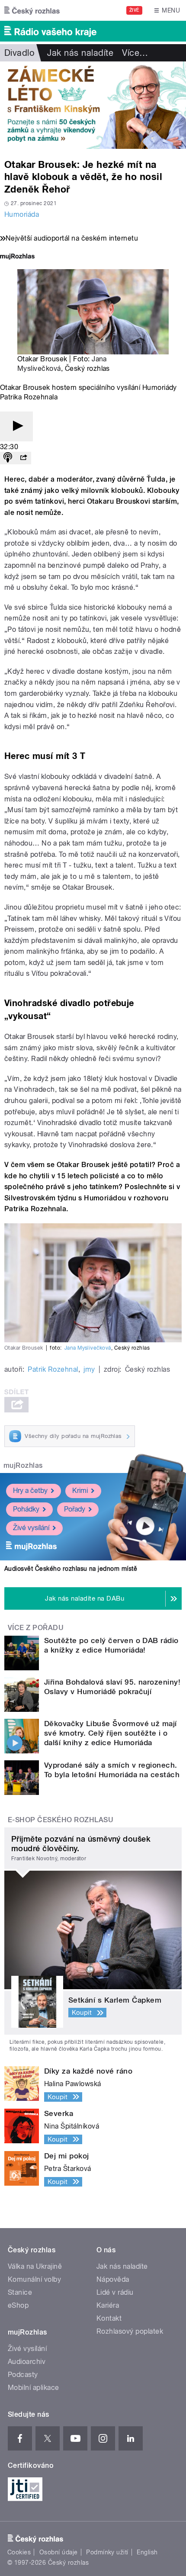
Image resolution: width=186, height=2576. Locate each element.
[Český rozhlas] (32, 10)
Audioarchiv (27, 2362)
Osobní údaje (59, 2552)
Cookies (19, 2552)
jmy (89, 1369)
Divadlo (19, 53)
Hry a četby (30, 1491)
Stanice (20, 2292)
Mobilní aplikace (34, 2388)
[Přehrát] (16, 426)
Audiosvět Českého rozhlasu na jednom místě (71, 1569)
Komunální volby (34, 2279)
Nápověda (113, 2279)
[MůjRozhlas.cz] (17, 257)
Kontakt (109, 2318)
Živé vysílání (31, 1528)
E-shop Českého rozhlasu (61, 1820)
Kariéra (108, 2305)
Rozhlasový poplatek (130, 2331)
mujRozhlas (23, 1465)
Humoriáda (22, 214)
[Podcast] (8, 458)
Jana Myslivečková (88, 1348)
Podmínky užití (107, 2552)
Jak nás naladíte (80, 53)
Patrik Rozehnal (53, 1369)
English (147, 2552)
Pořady (75, 1509)
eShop (18, 2305)
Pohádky (26, 1509)
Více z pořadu (36, 1628)
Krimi (80, 1491)
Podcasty (23, 2375)
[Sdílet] (23, 458)
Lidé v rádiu (115, 2292)
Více (135, 53)
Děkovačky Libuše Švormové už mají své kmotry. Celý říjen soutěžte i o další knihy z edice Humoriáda (111, 1733)
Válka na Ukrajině (35, 2266)
